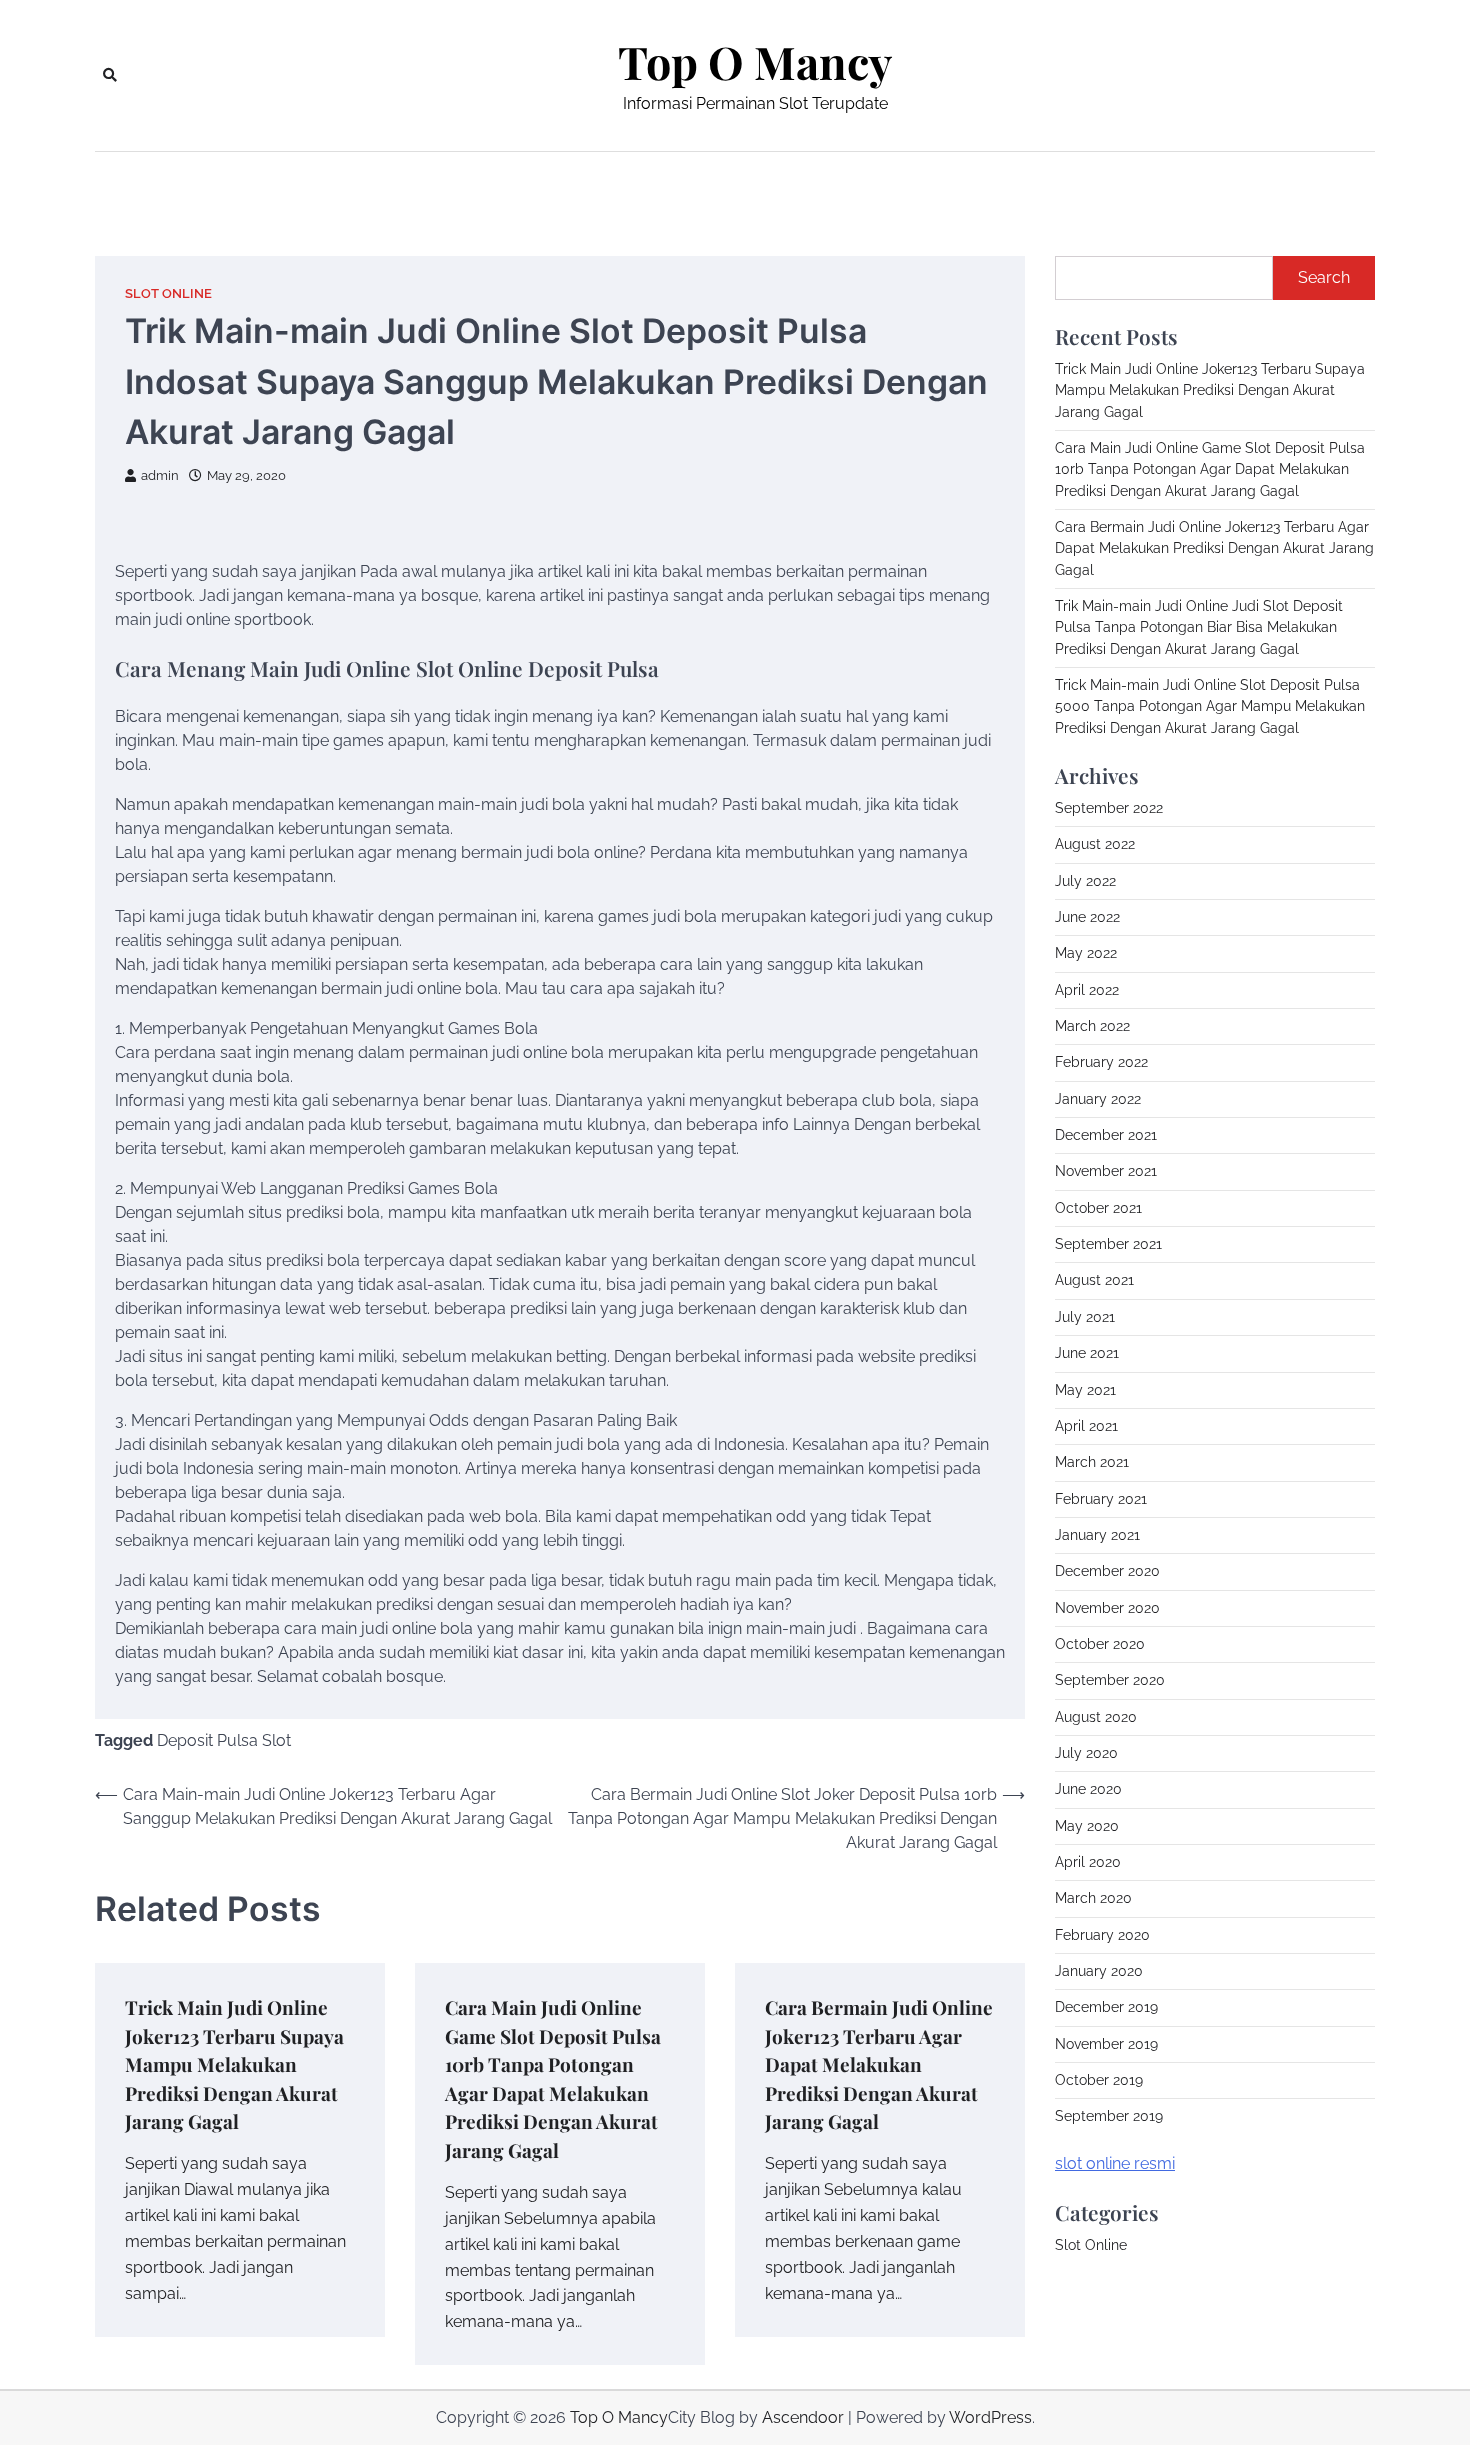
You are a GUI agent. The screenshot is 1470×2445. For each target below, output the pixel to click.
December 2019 (1106, 2007)
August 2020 (1096, 1717)
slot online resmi (1115, 2163)
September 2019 (1109, 2116)
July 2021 (1085, 1317)
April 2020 (1088, 1862)
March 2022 (1092, 1026)
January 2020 (1099, 1971)
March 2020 (1093, 1898)
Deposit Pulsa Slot (224, 1740)
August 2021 (1094, 1280)
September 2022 (1109, 808)
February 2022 (1101, 1062)
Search (1324, 277)
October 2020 (1100, 1644)
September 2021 (1108, 1244)
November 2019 (1106, 2044)
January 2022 (1098, 1099)
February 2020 (1102, 1935)
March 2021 (1092, 1462)
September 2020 (1110, 1680)
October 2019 (1099, 2080)
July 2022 (1085, 881)
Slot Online (168, 293)
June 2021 (1087, 1353)
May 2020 (1087, 1826)
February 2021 (1101, 1499)
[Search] (110, 75)
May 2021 (1085, 1390)
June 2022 (1087, 917)
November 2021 (1106, 1171)
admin (160, 475)
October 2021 (1098, 1208)
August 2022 (1095, 844)
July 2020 (1086, 1753)
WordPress (990, 2417)
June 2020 (1088, 1789)
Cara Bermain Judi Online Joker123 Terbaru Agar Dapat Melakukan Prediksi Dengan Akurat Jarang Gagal (879, 2064)
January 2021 (1097, 1535)
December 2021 (1106, 1135)
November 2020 (1107, 1608)
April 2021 (1086, 1426)
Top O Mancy (755, 62)
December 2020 (1107, 1571)
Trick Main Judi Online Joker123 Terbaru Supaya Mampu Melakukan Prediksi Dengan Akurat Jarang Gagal (234, 2064)
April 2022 (1087, 990)
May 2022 (1086, 953)
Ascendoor (803, 2417)
